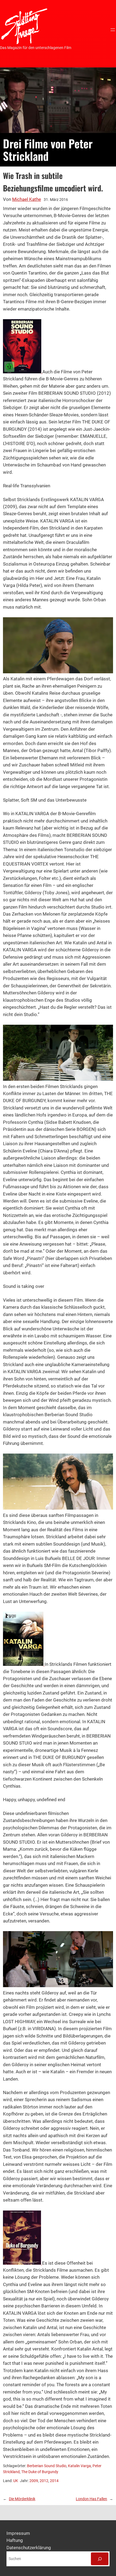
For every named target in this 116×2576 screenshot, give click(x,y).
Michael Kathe (27, 199)
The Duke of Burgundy (40, 2472)
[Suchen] (100, 2559)
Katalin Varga (79, 2466)
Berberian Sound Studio (47, 2466)
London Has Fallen (91, 2499)
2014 (54, 2481)
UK (16, 2481)
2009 (34, 2481)
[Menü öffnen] (113, 30)
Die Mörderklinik (22, 2499)
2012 (44, 2481)
